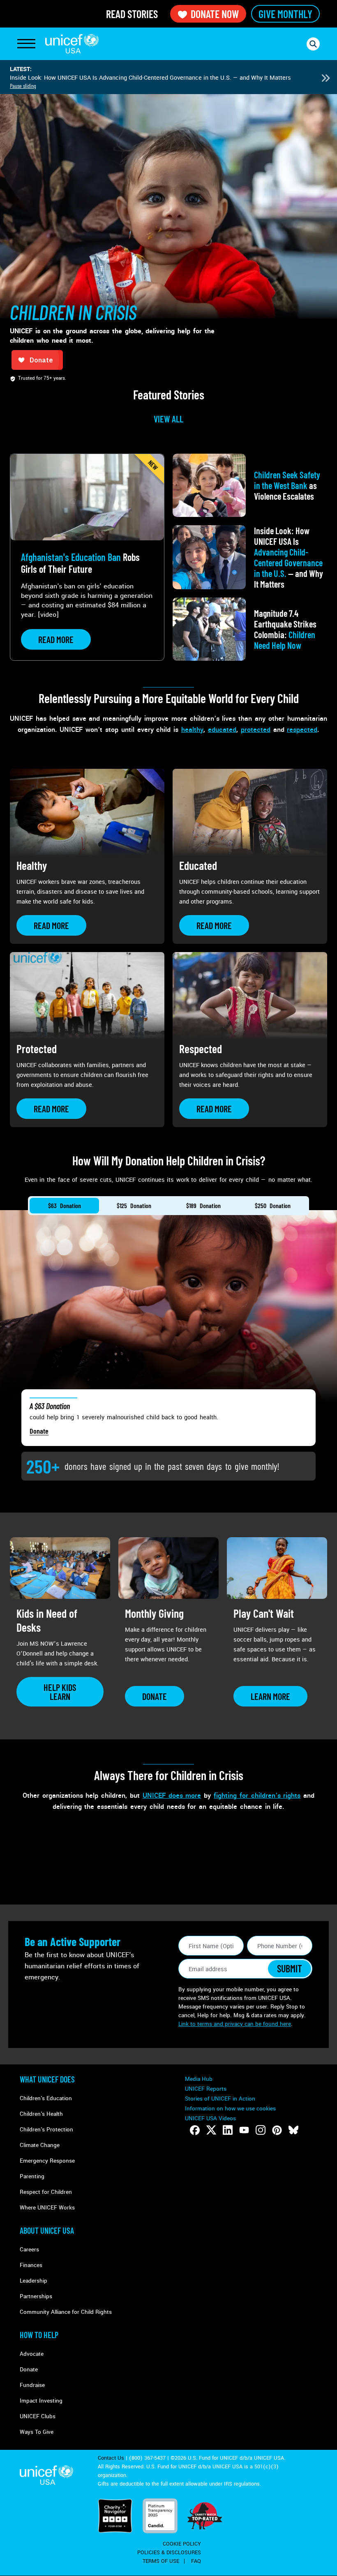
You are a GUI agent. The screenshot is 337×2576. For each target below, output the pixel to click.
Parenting (32, 2176)
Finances (31, 2265)
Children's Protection (46, 2130)
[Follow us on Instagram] (261, 2130)
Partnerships (36, 2296)
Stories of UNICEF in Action (220, 2099)
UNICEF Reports (206, 2089)
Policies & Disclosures (169, 2553)
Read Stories (132, 14)
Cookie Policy (182, 2544)
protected (256, 730)
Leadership (33, 2281)
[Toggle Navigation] (26, 44)
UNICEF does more (172, 1795)
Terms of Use (161, 2561)
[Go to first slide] (325, 78)
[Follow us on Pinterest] (277, 2130)
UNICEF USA (72, 44)
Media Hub (199, 2079)
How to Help (39, 2335)
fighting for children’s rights (257, 1795)
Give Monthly (285, 14)
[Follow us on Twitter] (211, 2130)
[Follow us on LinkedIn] (228, 2130)
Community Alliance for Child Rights (66, 2312)
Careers (29, 2250)
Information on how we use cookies (230, 2109)
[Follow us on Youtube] (244, 2130)
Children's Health (41, 2114)
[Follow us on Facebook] (195, 2130)
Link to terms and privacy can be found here (235, 2024)
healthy (192, 730)
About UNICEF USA (47, 2230)
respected (302, 730)
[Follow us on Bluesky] (293, 2130)
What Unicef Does (47, 2079)
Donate (39, 1431)
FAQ (196, 2561)
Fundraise (32, 2385)
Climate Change (40, 2145)
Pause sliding (23, 86)
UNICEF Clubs (38, 2416)
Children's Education (46, 2098)
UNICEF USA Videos (210, 2118)
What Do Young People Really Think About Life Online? (84, 78)
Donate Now (215, 14)
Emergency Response (47, 2161)
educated (222, 730)
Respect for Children (46, 2192)
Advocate (32, 2354)
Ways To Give (37, 2432)
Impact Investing (41, 2401)
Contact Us (111, 2458)
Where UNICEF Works (47, 2208)
